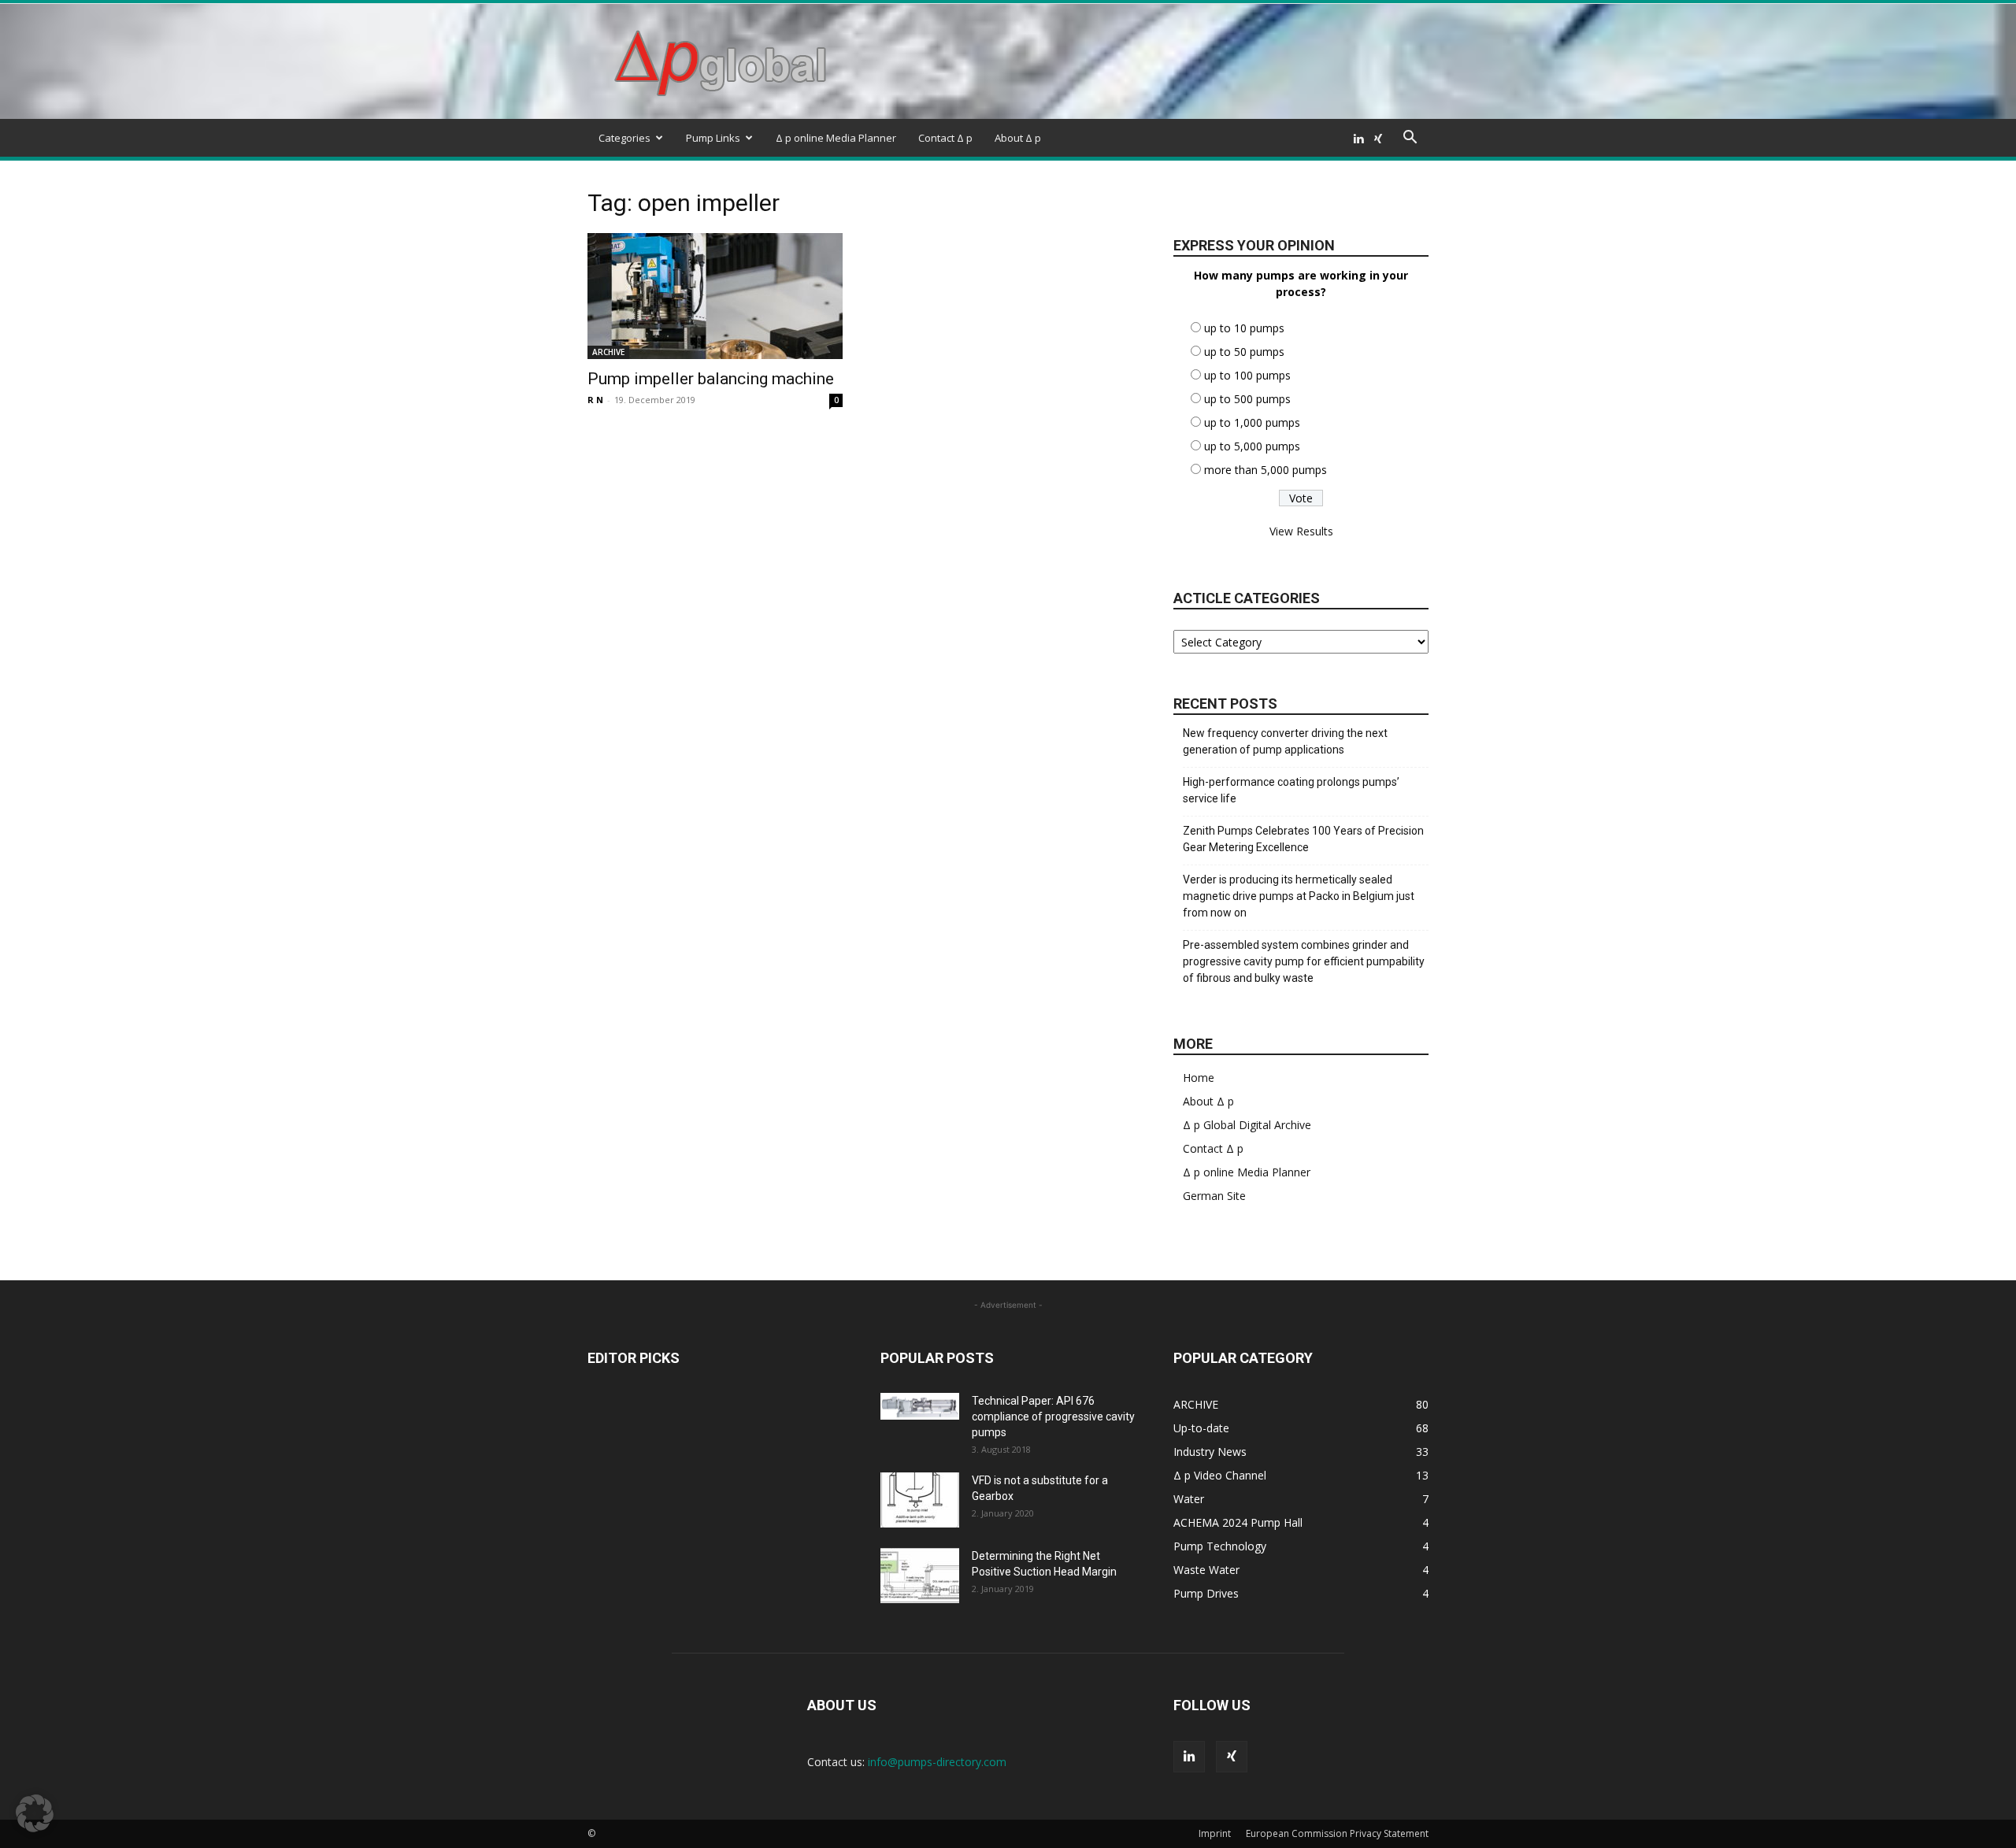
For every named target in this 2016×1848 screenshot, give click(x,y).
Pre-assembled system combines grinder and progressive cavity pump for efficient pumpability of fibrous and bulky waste (1304, 961)
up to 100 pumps (1247, 375)
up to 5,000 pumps (1252, 446)
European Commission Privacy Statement (1337, 1833)
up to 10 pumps (1244, 328)
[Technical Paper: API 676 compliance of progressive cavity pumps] (920, 1406)
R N (595, 400)
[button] (1410, 139)
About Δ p (1018, 138)
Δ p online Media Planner (836, 138)
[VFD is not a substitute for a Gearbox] (920, 1500)
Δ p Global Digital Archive (1247, 1125)
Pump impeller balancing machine (711, 379)
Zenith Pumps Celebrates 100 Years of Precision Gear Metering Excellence (1303, 839)
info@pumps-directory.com (937, 1762)
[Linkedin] (1358, 138)
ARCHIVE (608, 352)
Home (1199, 1078)
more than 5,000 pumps (1266, 470)
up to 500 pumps (1247, 399)
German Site (1214, 1196)
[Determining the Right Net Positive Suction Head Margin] (920, 1576)
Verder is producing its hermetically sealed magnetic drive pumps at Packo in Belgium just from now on (1299, 896)
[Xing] (1378, 138)
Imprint (1215, 1833)
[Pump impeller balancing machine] (715, 296)
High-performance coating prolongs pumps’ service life (1291, 790)
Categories (624, 138)
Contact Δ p (945, 138)
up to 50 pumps (1244, 352)
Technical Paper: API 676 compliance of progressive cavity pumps (1053, 1417)
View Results (1301, 531)
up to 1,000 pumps (1252, 422)
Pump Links (713, 138)
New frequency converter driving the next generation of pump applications (1285, 741)
